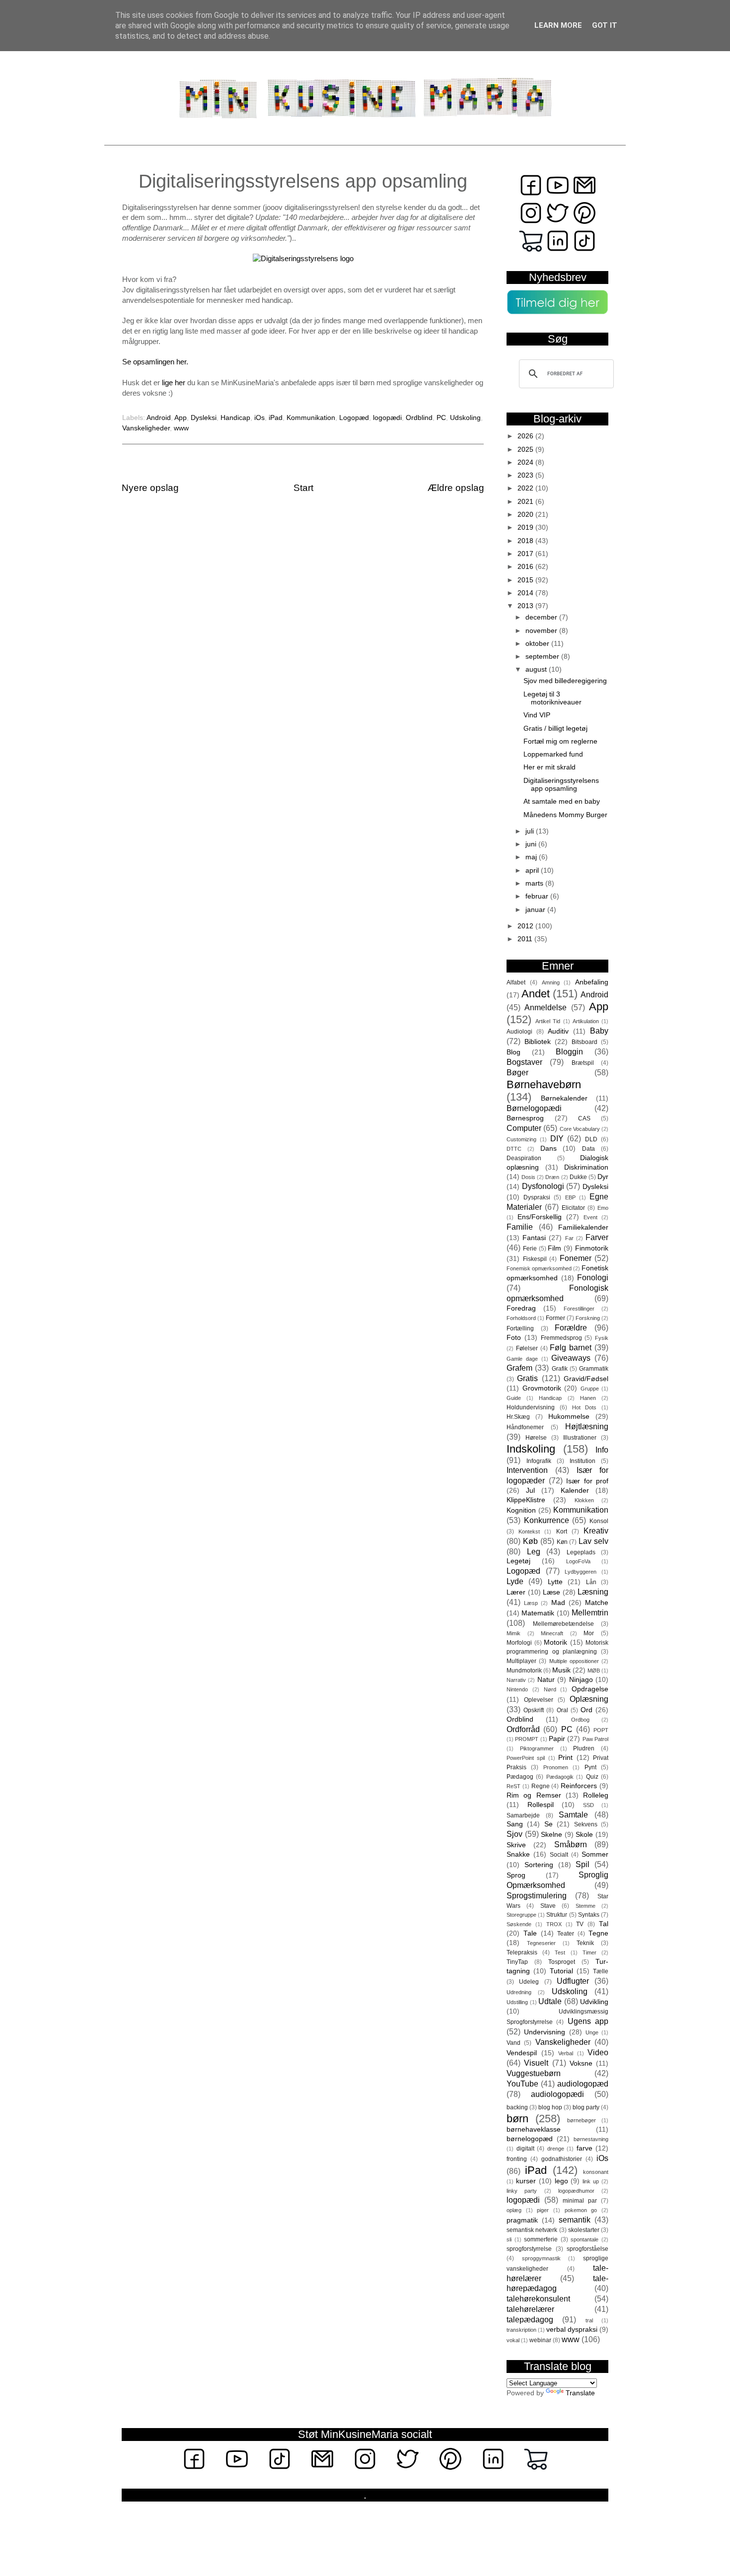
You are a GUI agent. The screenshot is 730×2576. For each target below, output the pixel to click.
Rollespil (541, 1805)
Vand (513, 2043)
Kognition (521, 1510)
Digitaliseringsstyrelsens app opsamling (561, 785)
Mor (589, 1633)
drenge (556, 2149)
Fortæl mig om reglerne (560, 741)
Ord (586, 1710)
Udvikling (594, 2002)
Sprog (516, 1875)
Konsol (599, 1521)
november (542, 631)
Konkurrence (547, 1520)
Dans (548, 1149)
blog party (586, 2107)
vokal (513, 2340)
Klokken (584, 1500)
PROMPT (527, 1739)
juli (531, 831)
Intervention (527, 1470)
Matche (597, 1603)
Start (303, 488)
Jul (530, 1491)
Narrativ (516, 1680)
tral (589, 2320)
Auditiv (558, 1031)
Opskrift (534, 1710)
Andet (536, 994)
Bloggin (569, 1051)
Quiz (592, 1777)
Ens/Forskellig (540, 1217)
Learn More (558, 25)
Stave (548, 1906)
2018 (526, 541)
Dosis (528, 1177)
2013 (526, 606)
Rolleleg (596, 1795)
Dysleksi (204, 418)
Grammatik (594, 1369)
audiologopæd (583, 2084)
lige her (174, 383)
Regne (541, 1786)
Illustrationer (580, 1438)
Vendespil (522, 2053)
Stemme (585, 1906)
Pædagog (520, 1777)
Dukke (578, 1177)
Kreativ (596, 1531)
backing (517, 2107)
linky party (522, 2191)
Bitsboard (584, 1042)
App (181, 418)
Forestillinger (579, 1309)
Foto (514, 1338)
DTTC (514, 1149)
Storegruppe (521, 1915)
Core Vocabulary (580, 1129)
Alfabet (516, 982)
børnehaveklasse (534, 2129)
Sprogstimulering (537, 1895)
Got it (605, 25)
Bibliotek (538, 1042)
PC (441, 418)
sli (509, 2239)
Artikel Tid (548, 1021)
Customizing (521, 1139)
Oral (562, 1710)
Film (554, 1248)
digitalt (525, 2149)
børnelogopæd (530, 2139)
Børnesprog (525, 1118)
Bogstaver (524, 1062)
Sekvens (586, 1824)
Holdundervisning (531, 1407)
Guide (514, 1398)
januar (536, 910)
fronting (517, 2159)
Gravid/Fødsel (586, 1379)
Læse (551, 1592)
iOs (259, 418)
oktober (538, 644)
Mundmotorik (524, 1671)
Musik (561, 1670)
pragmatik (522, 2220)
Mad (558, 1603)
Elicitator (573, 1208)
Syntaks (589, 1915)
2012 (526, 926)
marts (535, 883)
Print (565, 1758)
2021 (526, 502)
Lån (591, 1582)
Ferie (530, 1249)
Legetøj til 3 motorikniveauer (552, 698)
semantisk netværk (532, 2230)
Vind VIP (537, 715)
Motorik (555, 1642)
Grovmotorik (542, 1388)
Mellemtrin (590, 1612)
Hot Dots (584, 1407)
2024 (526, 462)
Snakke (518, 1854)
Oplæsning (589, 1699)
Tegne (598, 1933)
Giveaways (571, 1358)
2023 (526, 475)
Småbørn (571, 1844)
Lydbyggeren (581, 1572)
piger (543, 2210)
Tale (530, 1933)
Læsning (593, 1592)
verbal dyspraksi (572, 2330)
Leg (534, 1551)
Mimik (513, 1633)
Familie (520, 1227)
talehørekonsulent (538, 2298)
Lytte (555, 1582)
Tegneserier (541, 1943)
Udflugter (573, 1981)
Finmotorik (592, 1248)
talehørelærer (530, 2309)
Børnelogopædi (534, 1108)
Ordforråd (523, 1729)
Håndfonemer (525, 1427)
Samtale (573, 1814)
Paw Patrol (595, 1739)
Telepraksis (522, 1952)
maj (532, 857)
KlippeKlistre (526, 1500)
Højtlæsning (587, 1426)
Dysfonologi (543, 1186)
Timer (589, 1952)
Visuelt (536, 2063)
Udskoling (465, 418)
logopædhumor (576, 2191)
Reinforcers (579, 1786)
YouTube (522, 2084)
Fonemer (576, 1258)
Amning (551, 982)
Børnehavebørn (544, 1084)
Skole (584, 1835)
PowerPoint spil (526, 1758)
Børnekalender (564, 1098)
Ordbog (580, 1720)
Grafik (560, 1369)
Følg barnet (571, 1347)
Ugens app (588, 2021)
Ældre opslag (456, 488)
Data (588, 1149)
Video (598, 2052)
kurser (526, 2181)
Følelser (527, 1348)
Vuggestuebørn (534, 2073)
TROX (554, 1924)
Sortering (539, 1865)
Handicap (235, 418)
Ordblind (419, 418)
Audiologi (519, 1032)
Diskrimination (586, 1167)
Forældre (571, 1327)
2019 (526, 527)
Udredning (519, 1992)
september (543, 657)
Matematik (538, 1613)
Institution (583, 1461)
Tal (604, 1924)
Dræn (552, 1177)
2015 (526, 580)
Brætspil (583, 1063)
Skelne (551, 1835)
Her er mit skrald (549, 767)
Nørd (550, 1689)
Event (590, 1217)
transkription (521, 2330)
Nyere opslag (150, 488)
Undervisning (545, 2032)
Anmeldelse (546, 1007)
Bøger (517, 1072)
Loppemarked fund (553, 754)
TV (580, 1924)
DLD (591, 1139)
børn (517, 2119)
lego (561, 2181)
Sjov (514, 1834)
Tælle (601, 1971)
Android (159, 418)
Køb (530, 1541)
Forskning (588, 1318)
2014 (526, 593)
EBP (570, 1197)
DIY (557, 1138)
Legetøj (518, 1561)
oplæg (514, 2210)
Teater (566, 1934)
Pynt (590, 1767)
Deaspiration (524, 1158)
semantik (575, 2220)
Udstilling (517, 2002)
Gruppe (590, 1389)
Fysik (602, 1338)
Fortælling (520, 1328)
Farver (597, 1237)
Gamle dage (522, 1359)
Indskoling (531, 1449)
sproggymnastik (541, 2258)
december (542, 617)
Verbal (566, 2053)
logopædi (387, 418)
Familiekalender (583, 1227)
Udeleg (529, 1982)
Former (555, 1318)
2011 (526, 939)
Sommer (595, 1854)
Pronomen (556, 1767)
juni (532, 844)
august (537, 669)
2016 (526, 567)
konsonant (596, 2172)
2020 (526, 515)
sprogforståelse (587, 2249)
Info (602, 1450)
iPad (276, 418)
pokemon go (581, 2210)
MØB (594, 1671)
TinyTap (517, 1962)
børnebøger (582, 2120)
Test (560, 1952)
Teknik (585, 1943)
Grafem (519, 1368)
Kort (562, 1532)
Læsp (531, 1603)
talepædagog (530, 2319)
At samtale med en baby (562, 801)
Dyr (603, 1177)
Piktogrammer (537, 1748)
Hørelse (536, 1438)
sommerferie (541, 2239)
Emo (603, 1208)
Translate (580, 2393)
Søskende (519, 1924)
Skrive (516, 1845)
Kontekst (529, 1532)
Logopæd (354, 418)
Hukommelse (569, 1417)
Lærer (516, 1592)
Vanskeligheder (146, 428)
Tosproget (562, 1962)
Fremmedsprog (561, 1338)
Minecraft (552, 1633)
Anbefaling (592, 982)
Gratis (527, 1378)
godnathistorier (562, 2159)
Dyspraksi (537, 1197)
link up (591, 2181)
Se (548, 1824)
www (181, 428)
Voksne (581, 2063)
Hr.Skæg (518, 1417)
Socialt (559, 1855)
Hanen (588, 1398)
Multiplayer (521, 1661)
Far (569, 1238)
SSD (588, 1805)
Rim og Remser (534, 1795)
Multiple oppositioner (574, 1661)
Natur (546, 1680)
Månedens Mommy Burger (565, 815)
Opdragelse (590, 1689)
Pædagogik (560, 1777)
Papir (557, 1739)
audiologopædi (557, 2094)
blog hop (550, 2107)
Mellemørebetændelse (563, 1624)
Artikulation (586, 1021)
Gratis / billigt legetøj (555, 729)
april (533, 870)
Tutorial (561, 1971)
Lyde (515, 1581)
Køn (562, 1542)
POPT (601, 1730)
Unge (592, 2032)
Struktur (557, 1915)
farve (584, 2148)
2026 (526, 436)
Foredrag (521, 1308)
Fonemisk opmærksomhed (539, 1268)
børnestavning (591, 2139)
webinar (540, 2340)
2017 (526, 554)
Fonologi (593, 1277)
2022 (526, 488)
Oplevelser (539, 1700)
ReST (513, 1786)
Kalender (575, 1491)
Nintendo (517, 1689)
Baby (599, 1031)
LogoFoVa (578, 1561)
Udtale (550, 2001)
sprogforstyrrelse (529, 2249)
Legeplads (581, 1552)
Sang (515, 1824)
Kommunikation (311, 418)
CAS (584, 1118)
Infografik (539, 1461)
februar (538, 896)
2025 (526, 450)
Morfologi (519, 1643)
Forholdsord (521, 1318)
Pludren (584, 1748)
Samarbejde (523, 1815)
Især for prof (587, 1481)
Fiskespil (535, 1259)
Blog (513, 1052)
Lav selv (593, 1541)
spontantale (584, 2239)
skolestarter (584, 2230)
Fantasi (534, 1238)
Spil (583, 1864)
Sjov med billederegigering (565, 681)
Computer (524, 1128)
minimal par (580, 2201)
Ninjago (581, 1680)
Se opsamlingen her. (155, 362)
